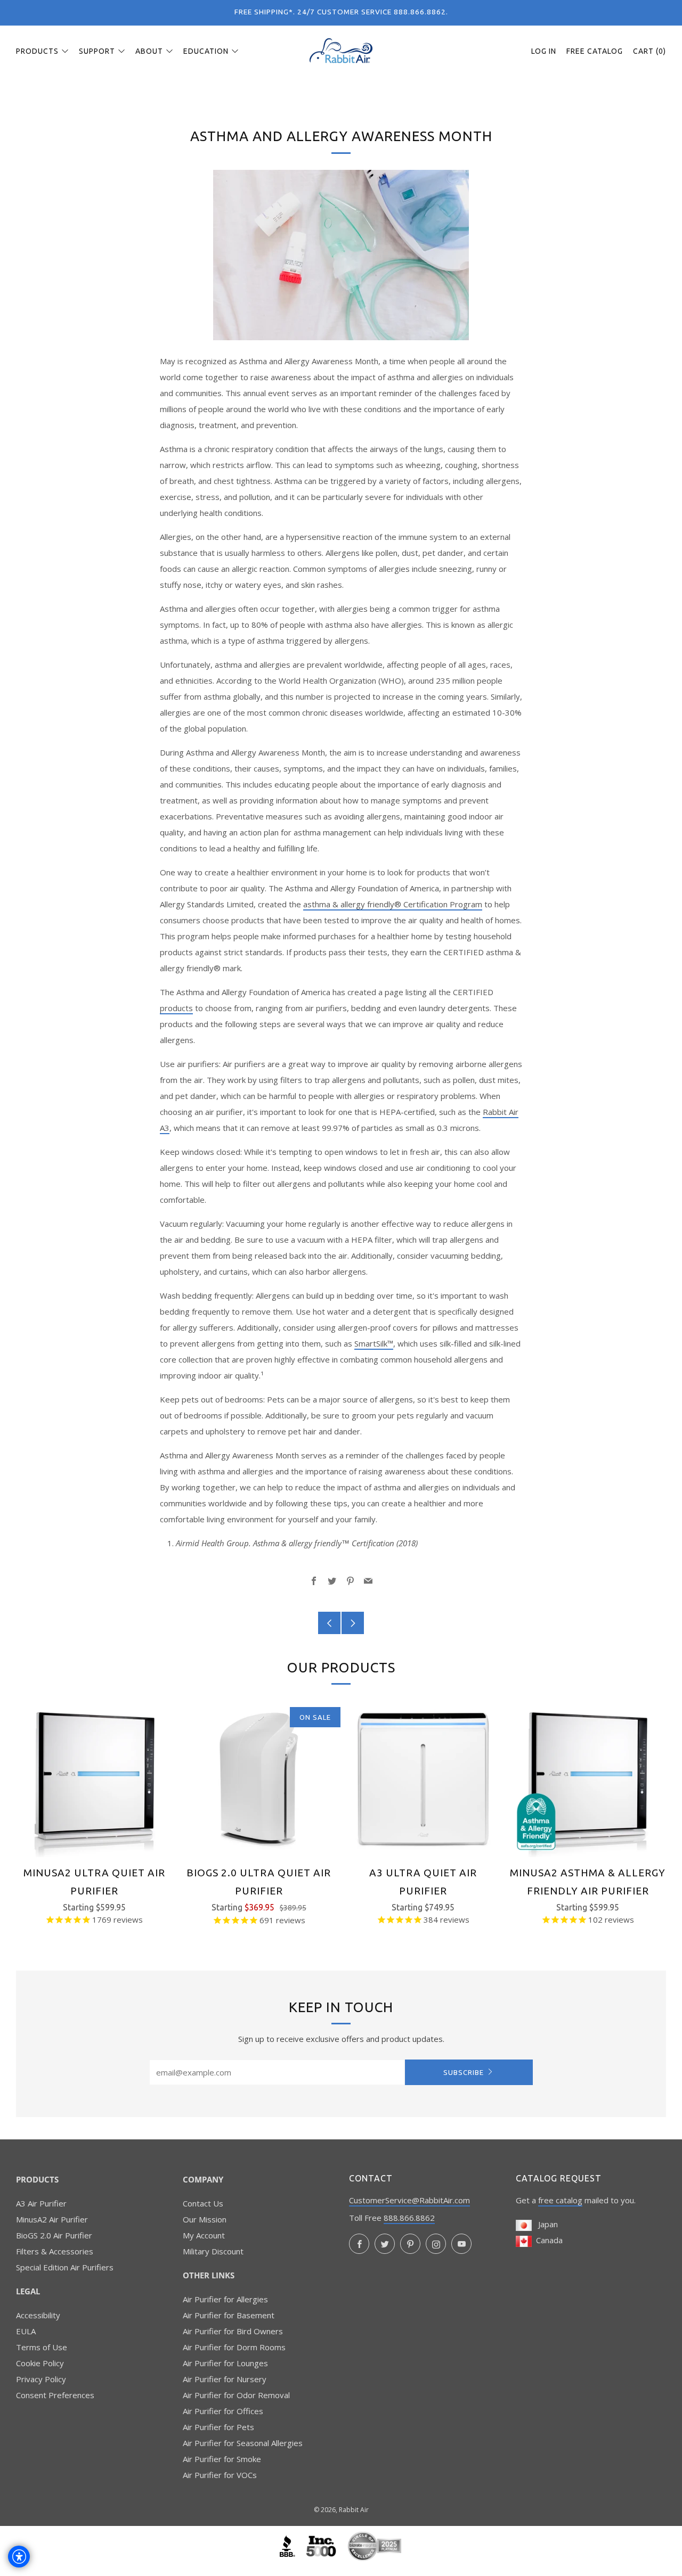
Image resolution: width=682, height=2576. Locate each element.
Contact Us (203, 2203)
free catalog (560, 2200)
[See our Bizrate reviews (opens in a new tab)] (375, 2545)
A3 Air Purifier (41, 2203)
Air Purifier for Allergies (225, 2299)
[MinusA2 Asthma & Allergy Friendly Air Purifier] (588, 1779)
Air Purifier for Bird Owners (233, 2331)
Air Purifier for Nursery (225, 2379)
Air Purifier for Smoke (222, 2459)
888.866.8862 (409, 2218)
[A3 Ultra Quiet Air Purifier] (424, 1779)
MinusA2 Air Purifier (52, 2219)
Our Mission (205, 2219)
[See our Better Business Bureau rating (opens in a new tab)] (289, 2545)
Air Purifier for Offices (223, 2411)
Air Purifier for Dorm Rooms (234, 2347)
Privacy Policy (41, 2379)
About (149, 51)
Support (97, 51)
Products (37, 51)
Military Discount (213, 2251)
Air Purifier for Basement (229, 2315)
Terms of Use (42, 2347)
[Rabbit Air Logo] (341, 51)
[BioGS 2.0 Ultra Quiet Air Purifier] (259, 1779)
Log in (544, 51)
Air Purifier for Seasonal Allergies (243, 2443)
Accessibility (38, 2315)
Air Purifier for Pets (218, 2427)
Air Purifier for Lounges (225, 2363)
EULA (26, 2331)
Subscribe (464, 2072)
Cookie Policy (40, 2363)
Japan (545, 2224)
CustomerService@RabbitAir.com (409, 2200)
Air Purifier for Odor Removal (236, 2395)
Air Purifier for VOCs (220, 2475)
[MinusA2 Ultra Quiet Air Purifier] (94, 1779)
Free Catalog (595, 51)
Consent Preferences (55, 2395)
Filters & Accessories (55, 2251)
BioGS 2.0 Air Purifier (54, 2235)
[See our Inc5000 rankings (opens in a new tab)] (322, 2545)
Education (206, 51)
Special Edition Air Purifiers (65, 2267)
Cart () (649, 51)
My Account (204, 2235)
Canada (547, 2240)
